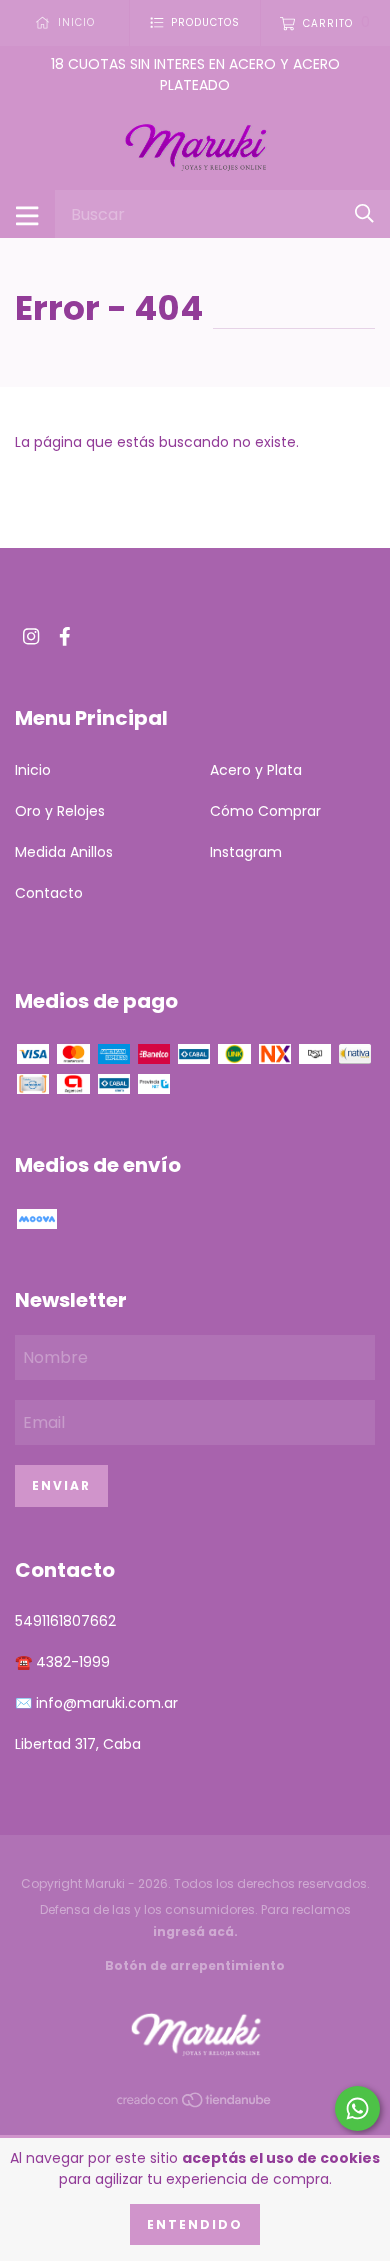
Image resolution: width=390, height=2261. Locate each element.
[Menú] (27, 214)
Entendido (195, 2224)
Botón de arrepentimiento (195, 1965)
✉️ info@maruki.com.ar (96, 1703)
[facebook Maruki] (65, 636)
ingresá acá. (195, 1931)
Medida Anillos (64, 852)
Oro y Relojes (60, 811)
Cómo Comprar (265, 811)
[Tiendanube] (195, 2104)
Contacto (49, 893)
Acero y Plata (256, 770)
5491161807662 (65, 1621)
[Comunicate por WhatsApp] (357, 2108)
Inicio (33, 770)
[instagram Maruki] (31, 636)
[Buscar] (364, 213)
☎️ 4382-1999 (62, 1662)
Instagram (246, 852)
